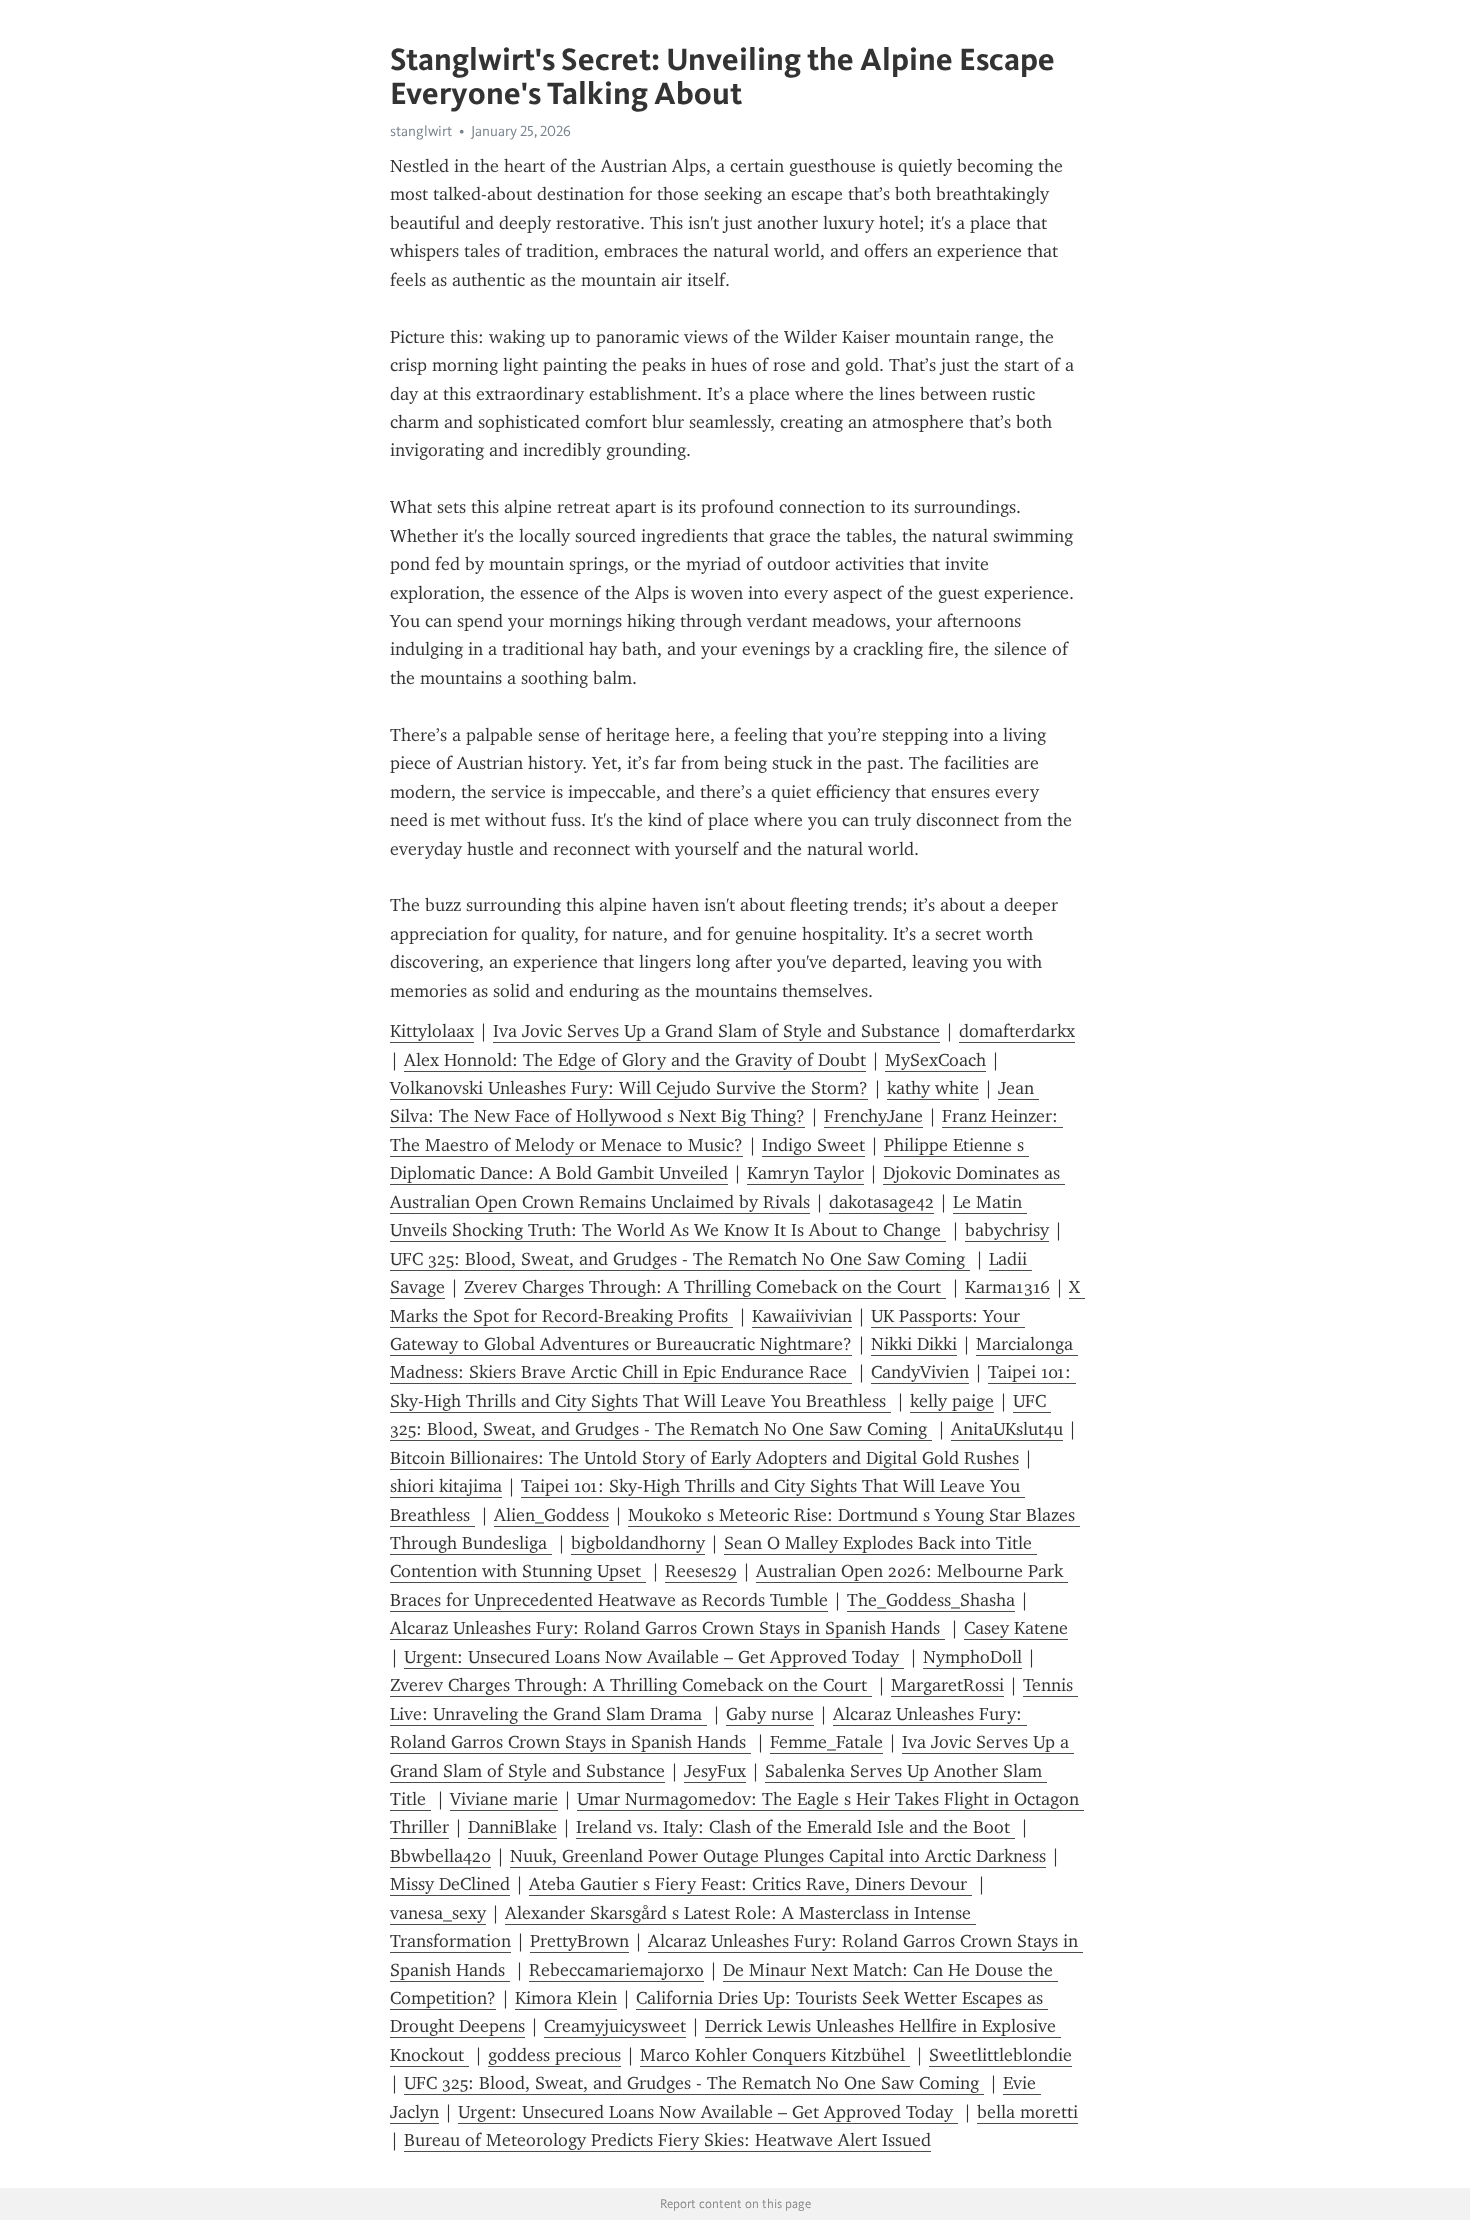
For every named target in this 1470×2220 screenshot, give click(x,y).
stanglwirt (421, 131)
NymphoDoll (972, 1657)
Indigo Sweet (813, 1145)
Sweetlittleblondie (1000, 2055)
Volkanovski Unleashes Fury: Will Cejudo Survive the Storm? (629, 1088)
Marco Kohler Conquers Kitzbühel (775, 2055)
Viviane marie (504, 1799)
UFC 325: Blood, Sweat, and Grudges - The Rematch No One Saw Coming (680, 1259)
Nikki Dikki (914, 1344)
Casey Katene (1016, 1628)
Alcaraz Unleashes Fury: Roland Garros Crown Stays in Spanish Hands (667, 1628)
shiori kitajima (446, 1486)
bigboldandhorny (638, 1543)
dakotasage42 (881, 1202)
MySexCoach (935, 1060)
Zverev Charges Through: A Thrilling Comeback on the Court (705, 1287)
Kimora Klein (566, 1998)
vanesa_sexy (438, 1913)
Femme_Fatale (826, 1742)
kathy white (933, 1088)
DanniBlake (512, 1827)
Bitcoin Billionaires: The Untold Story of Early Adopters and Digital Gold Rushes (704, 1458)
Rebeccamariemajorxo (616, 1970)
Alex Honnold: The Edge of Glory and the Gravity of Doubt (635, 1060)
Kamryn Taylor (805, 1173)
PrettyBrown (579, 1941)
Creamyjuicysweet (615, 2026)
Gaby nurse (770, 1714)
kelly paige (952, 1401)
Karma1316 (1007, 1287)
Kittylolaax (432, 1031)
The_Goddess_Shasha (931, 1600)
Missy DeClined (450, 1884)
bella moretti (1027, 2112)
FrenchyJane (873, 1116)
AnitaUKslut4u (1007, 1429)
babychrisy (1007, 1230)
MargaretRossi (947, 1685)
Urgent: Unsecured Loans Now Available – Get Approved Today (654, 1657)
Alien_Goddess (551, 1515)
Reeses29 (701, 1571)
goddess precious (554, 2055)
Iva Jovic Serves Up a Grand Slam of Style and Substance (716, 1031)
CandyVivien (920, 1372)
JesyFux (715, 1771)
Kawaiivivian (802, 1316)
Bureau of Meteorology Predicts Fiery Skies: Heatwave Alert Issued (667, 2140)
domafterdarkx (1017, 1031)
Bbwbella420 (440, 1856)
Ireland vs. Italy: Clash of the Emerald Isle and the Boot (795, 1827)
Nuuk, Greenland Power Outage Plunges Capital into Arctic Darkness (778, 1856)
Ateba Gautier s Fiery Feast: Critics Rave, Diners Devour (750, 1884)
